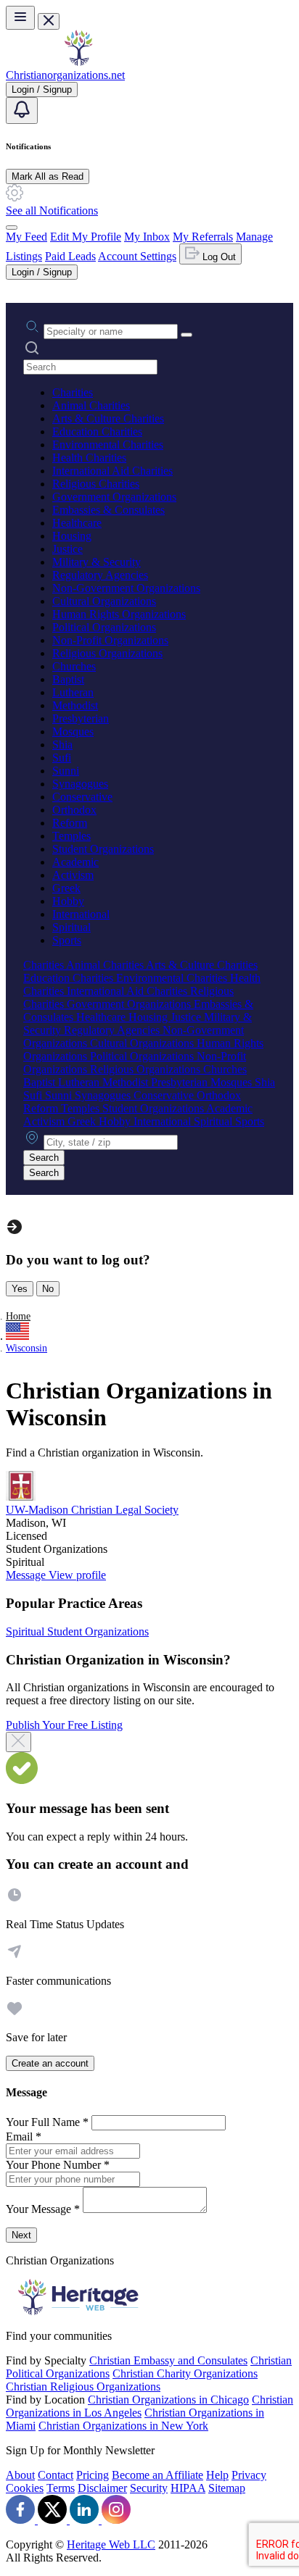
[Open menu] (20, 18)
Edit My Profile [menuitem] (86, 237)
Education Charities (97, 432)
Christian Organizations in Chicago (168, 2400)
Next (21, 2235)
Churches (74, 666)
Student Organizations (103, 849)
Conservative (82, 797)
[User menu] (12, 228)
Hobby (68, 901)
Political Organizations (104, 627)
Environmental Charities (108, 445)
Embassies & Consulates (108, 510)
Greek (66, 888)
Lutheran (73, 692)
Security (149, 2488)
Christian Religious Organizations (83, 2387)
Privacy (249, 2475)
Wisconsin (26, 1348)
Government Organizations (114, 497)
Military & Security (97, 562)
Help (217, 2475)
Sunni (66, 771)
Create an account (50, 2063)
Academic (75, 862)
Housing (72, 536)
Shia (62, 745)
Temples (71, 836)
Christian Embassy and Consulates (168, 2360)
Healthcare (77, 523)
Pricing (93, 2475)
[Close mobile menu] (49, 21)
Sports (67, 940)
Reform (70, 823)
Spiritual (71, 927)
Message (27, 1575)
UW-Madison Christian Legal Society (92, 1510)
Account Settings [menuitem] (137, 256)
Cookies (25, 2488)
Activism (73, 875)
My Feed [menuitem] (26, 237)
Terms (61, 2488)
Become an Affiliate (157, 2475)
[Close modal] (19, 1742)
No (48, 1289)
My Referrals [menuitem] (203, 237)
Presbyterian (81, 718)
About (20, 2475)
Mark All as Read (48, 176)
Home (18, 1316)
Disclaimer (102, 2488)
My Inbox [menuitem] (147, 237)
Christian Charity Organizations (185, 2373)
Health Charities (89, 458)
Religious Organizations (107, 653)
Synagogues (80, 784)
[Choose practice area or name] (187, 335)
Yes (20, 1289)
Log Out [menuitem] (218, 257)
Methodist (75, 705)
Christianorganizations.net (65, 75)
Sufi (62, 758)
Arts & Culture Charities (108, 418)
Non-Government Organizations (126, 588)
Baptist (68, 679)
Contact (56, 2475)
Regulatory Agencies (100, 575)
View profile (77, 1575)
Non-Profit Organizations (110, 640)
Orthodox (74, 810)
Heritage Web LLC (111, 2544)
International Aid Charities (112, 471)
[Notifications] (22, 111)
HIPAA (188, 2488)
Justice (67, 549)
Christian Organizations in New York (123, 2426)
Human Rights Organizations (119, 614)
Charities (73, 392)
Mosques (73, 731)
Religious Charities (96, 484)
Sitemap (227, 2488)
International (81, 914)
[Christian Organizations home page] (78, 62)
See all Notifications (52, 211)
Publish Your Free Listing (64, 1725)
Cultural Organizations (104, 601)
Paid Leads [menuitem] (70, 256)
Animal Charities (91, 405)
